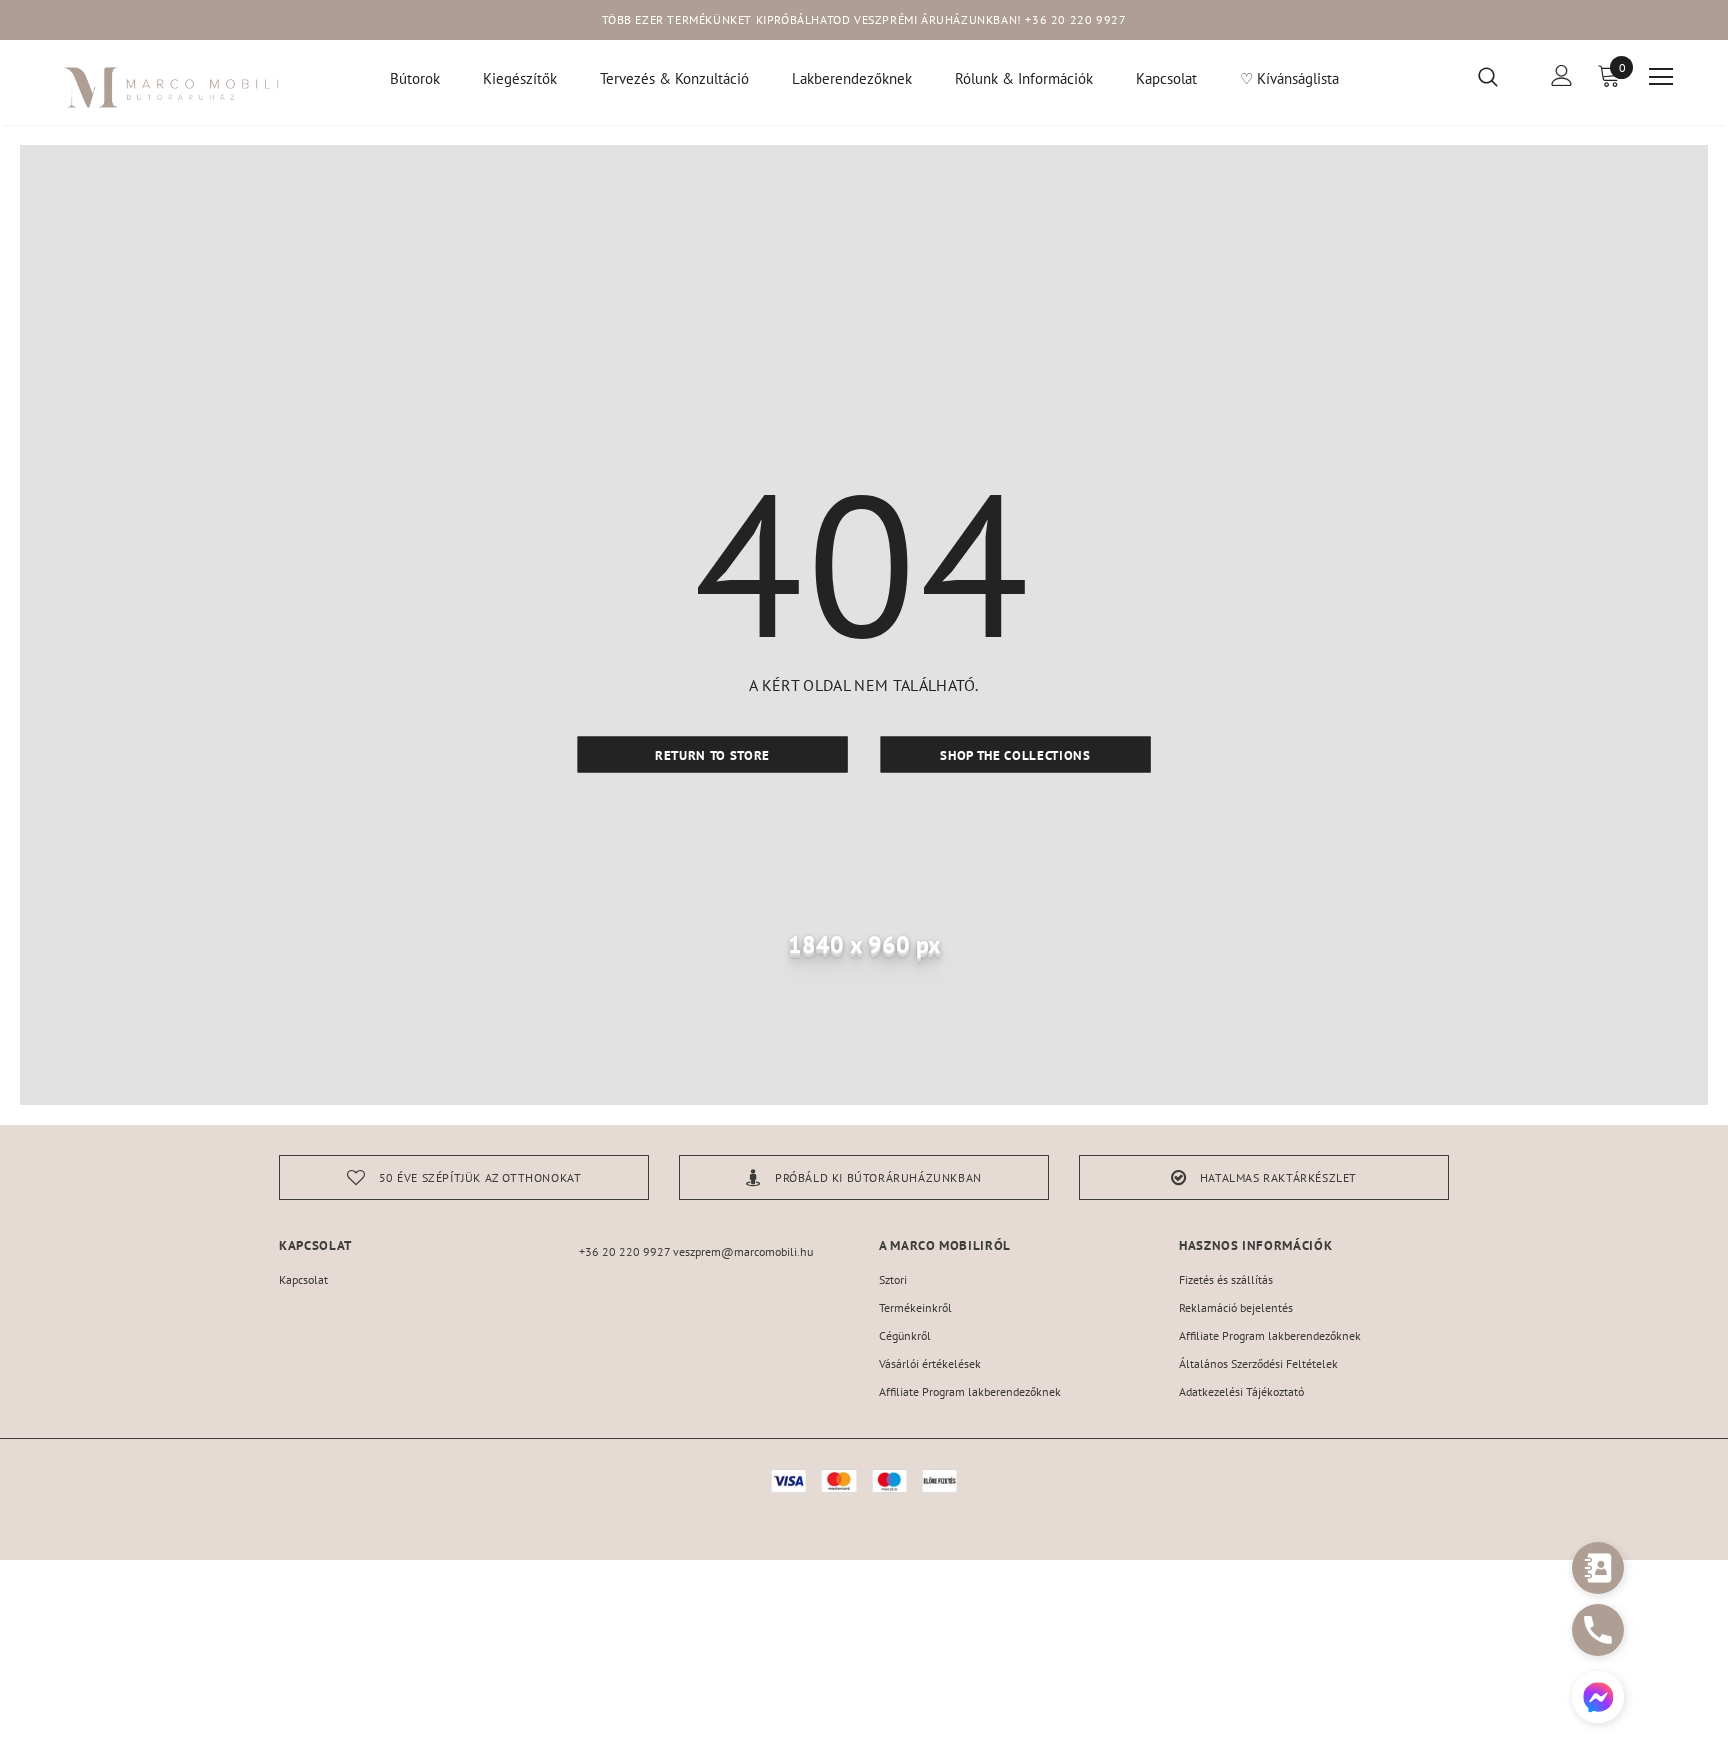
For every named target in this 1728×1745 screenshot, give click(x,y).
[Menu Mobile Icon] (1661, 77)
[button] (1598, 1699)
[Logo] (172, 87)
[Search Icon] (1500, 76)
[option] (464, 1177)
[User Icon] (1562, 75)
